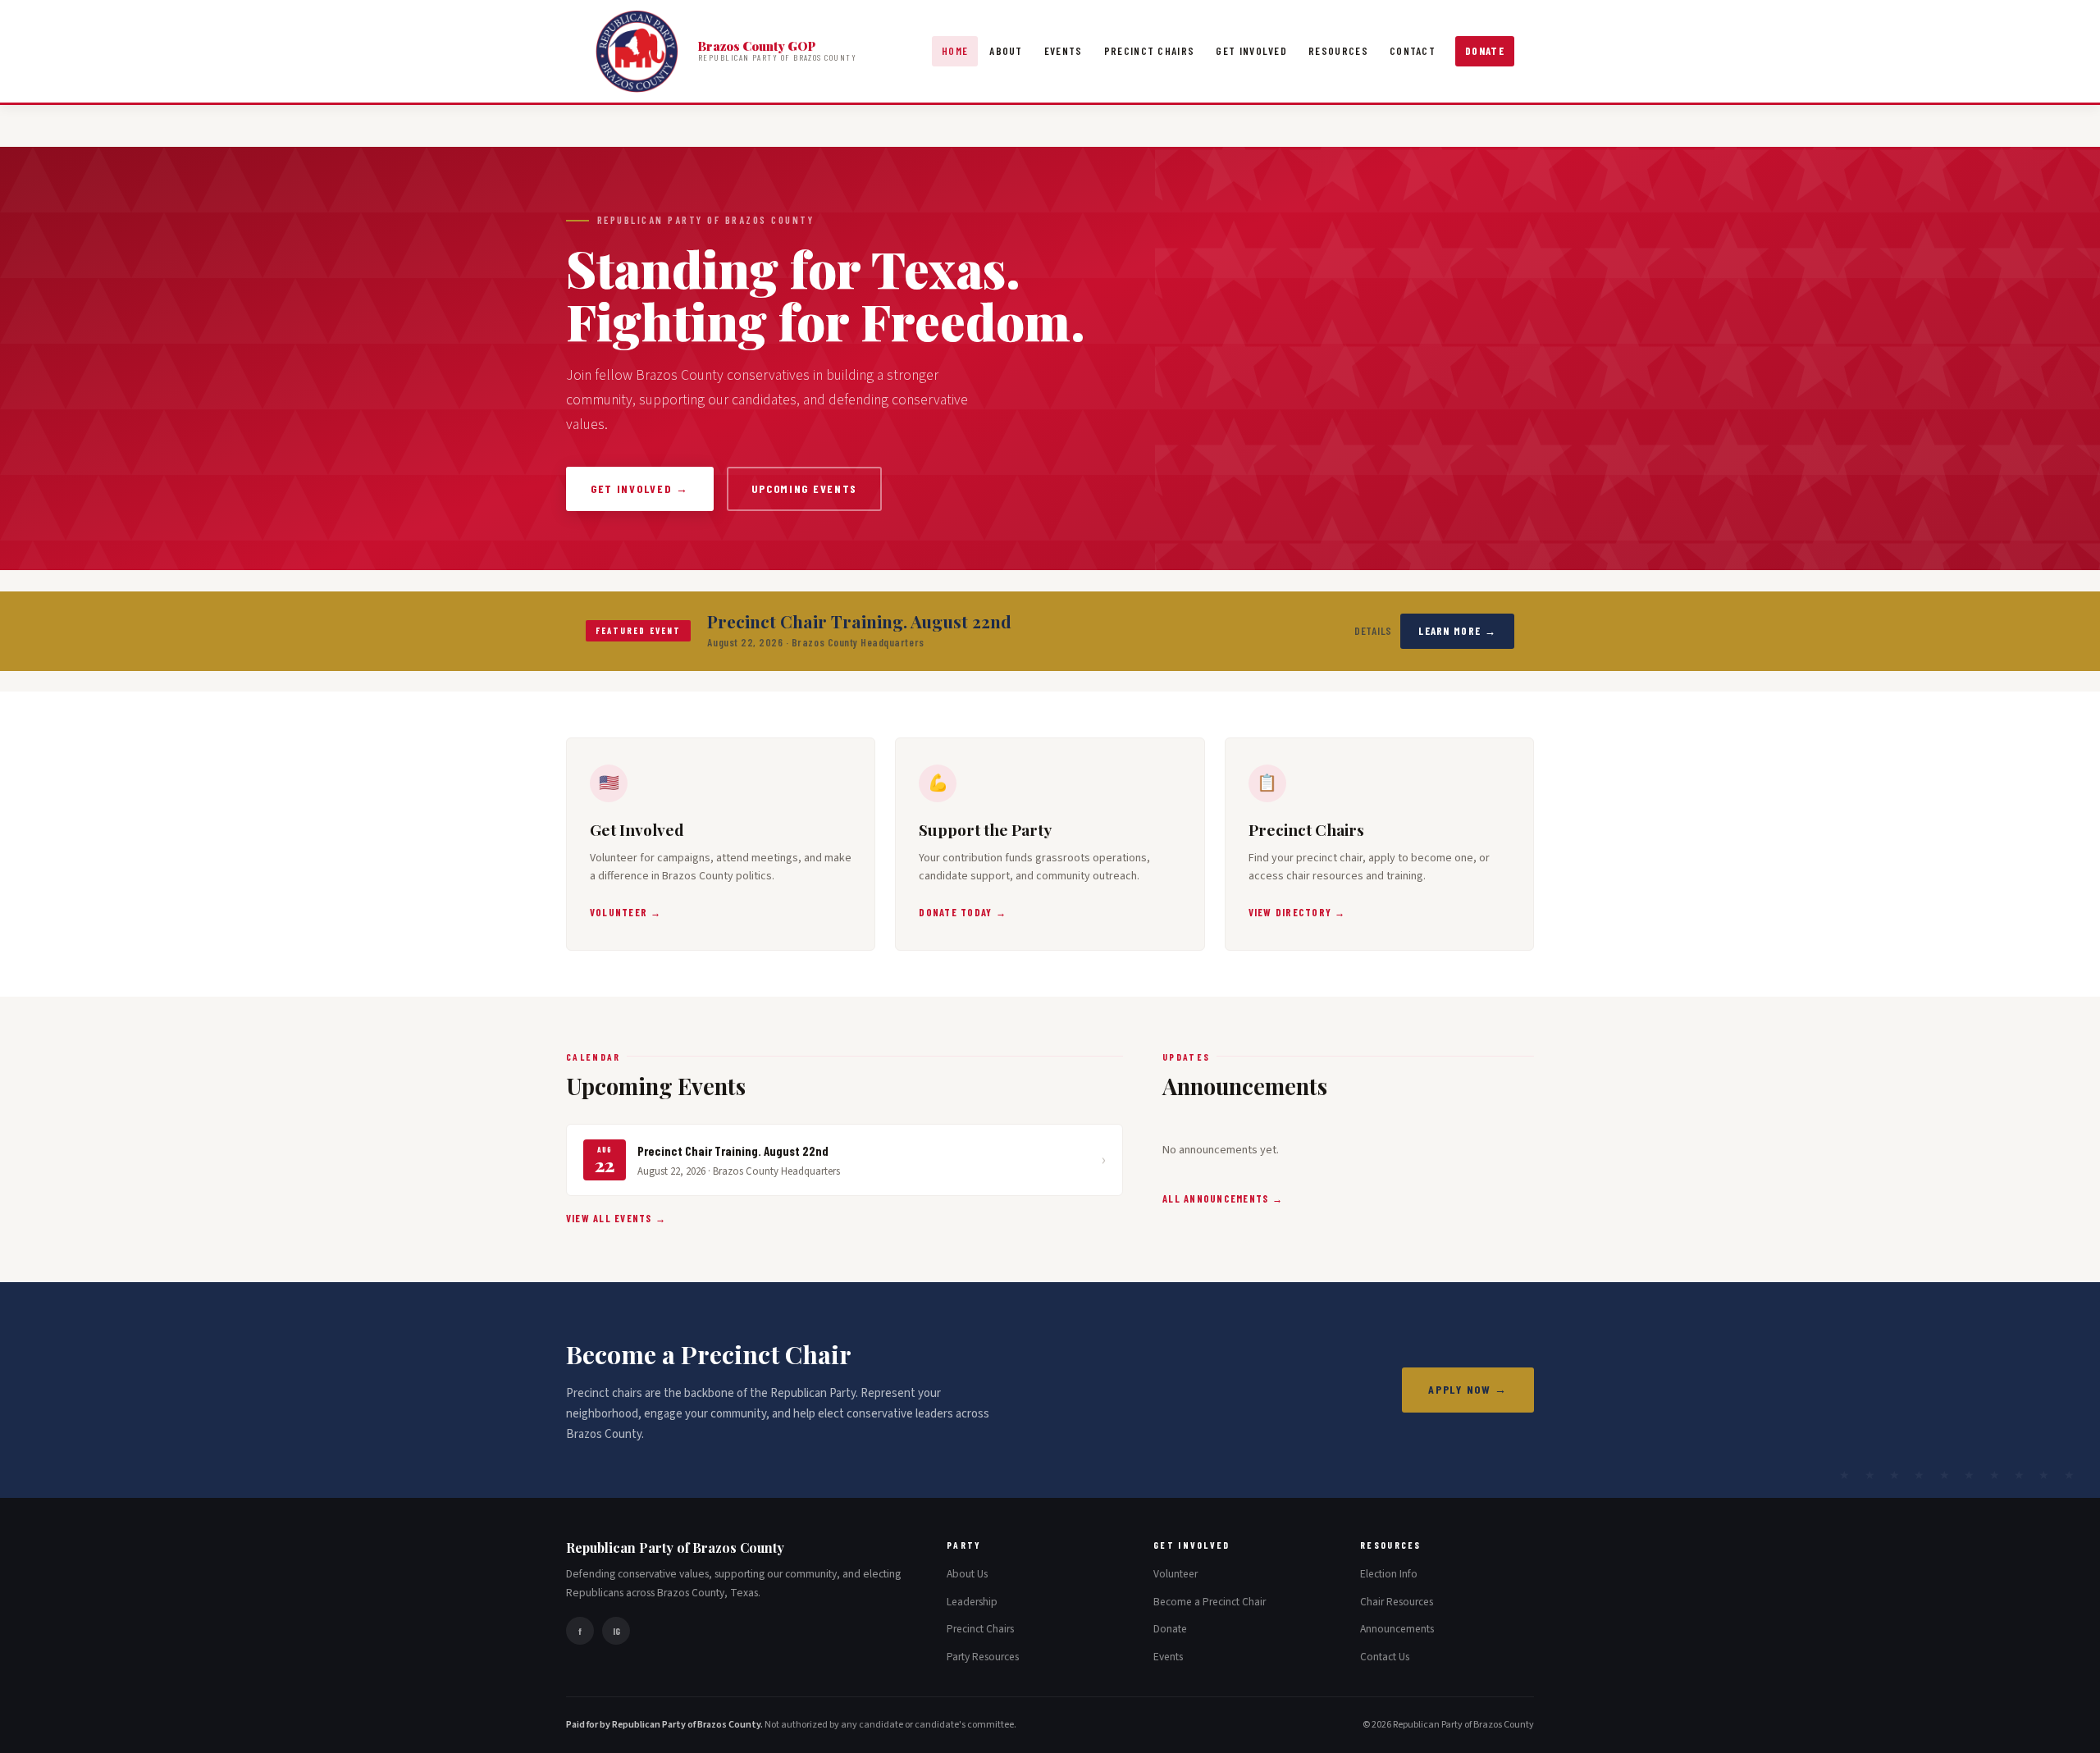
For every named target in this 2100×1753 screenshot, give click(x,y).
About (1006, 51)
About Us (967, 1574)
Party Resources (983, 1657)
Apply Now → (1468, 1389)
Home (955, 51)
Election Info (1389, 1574)
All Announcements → (1223, 1198)
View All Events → (616, 1218)
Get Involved (1251, 51)
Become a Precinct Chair (1210, 1602)
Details (1374, 631)
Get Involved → (640, 488)
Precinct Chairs (1150, 51)
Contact (1413, 51)
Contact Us (1385, 1657)
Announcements (1397, 1629)
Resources (1338, 51)
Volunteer (1176, 1574)
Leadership (972, 1602)
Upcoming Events (804, 488)
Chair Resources (1397, 1602)
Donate (1485, 51)
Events (1064, 51)
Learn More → (1457, 631)
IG (616, 1631)
